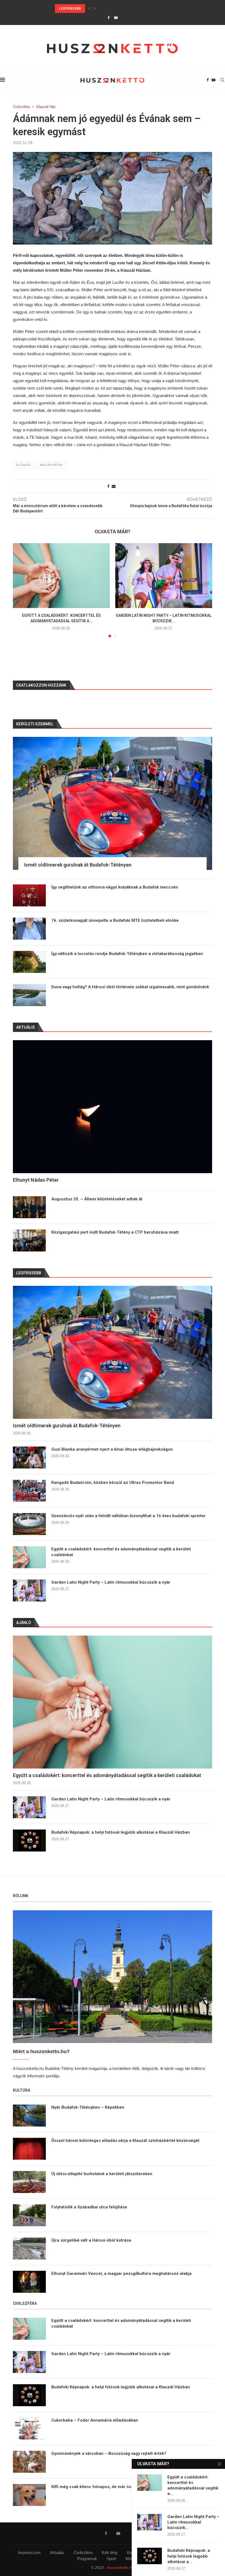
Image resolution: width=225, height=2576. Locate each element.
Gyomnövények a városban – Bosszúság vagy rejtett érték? (109, 2453)
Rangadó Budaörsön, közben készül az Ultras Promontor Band (114, 9)
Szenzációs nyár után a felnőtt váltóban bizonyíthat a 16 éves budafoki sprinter (129, 1516)
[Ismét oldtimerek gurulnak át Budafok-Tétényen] (113, 1352)
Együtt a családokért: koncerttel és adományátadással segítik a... (193, 2485)
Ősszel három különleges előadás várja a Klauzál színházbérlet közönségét (125, 2141)
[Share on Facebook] (108, 486)
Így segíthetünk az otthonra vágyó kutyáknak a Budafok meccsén (115, 887)
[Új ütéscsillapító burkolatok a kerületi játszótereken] (29, 2182)
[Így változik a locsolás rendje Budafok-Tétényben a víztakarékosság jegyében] (29, 962)
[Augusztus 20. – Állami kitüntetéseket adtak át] (29, 1207)
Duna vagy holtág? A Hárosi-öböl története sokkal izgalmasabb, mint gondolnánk (130, 987)
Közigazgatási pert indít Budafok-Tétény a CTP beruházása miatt (115, 1232)
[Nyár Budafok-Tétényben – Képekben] (29, 2116)
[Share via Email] (114, 486)
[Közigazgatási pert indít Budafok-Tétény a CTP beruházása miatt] (29, 1240)
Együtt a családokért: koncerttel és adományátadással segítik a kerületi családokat (121, 1552)
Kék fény (110, 2553)
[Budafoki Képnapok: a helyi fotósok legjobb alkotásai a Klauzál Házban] (29, 1841)
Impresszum (29, 2553)
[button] (89, 9)
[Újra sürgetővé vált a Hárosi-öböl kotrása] (29, 2249)
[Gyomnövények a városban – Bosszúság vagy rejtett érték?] (29, 2462)
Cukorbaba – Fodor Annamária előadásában (95, 2420)
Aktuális (57, 2553)
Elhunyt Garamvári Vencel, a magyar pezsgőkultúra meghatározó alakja (121, 2274)
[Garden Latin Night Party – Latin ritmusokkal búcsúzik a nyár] (164, 575)
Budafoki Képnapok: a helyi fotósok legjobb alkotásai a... (189, 2556)
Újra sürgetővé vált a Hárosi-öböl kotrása (91, 2240)
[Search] (222, 80)
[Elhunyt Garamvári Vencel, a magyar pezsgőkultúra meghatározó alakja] (29, 2282)
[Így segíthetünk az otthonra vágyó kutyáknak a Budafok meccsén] (29, 895)
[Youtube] (116, 18)
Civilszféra (83, 2553)
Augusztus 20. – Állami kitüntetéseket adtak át (97, 1199)
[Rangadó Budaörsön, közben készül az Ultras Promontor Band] (29, 1491)
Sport (111, 2559)
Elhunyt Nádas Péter (36, 1180)
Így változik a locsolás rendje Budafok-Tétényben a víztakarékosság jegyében (127, 954)
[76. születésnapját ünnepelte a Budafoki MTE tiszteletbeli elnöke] (29, 929)
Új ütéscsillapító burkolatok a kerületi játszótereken (102, 2174)
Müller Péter (51, 465)
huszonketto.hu (121, 2567)
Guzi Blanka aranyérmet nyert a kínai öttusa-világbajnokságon (112, 1449)
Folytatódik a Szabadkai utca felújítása (89, 2207)
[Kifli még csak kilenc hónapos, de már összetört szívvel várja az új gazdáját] (29, 2495)
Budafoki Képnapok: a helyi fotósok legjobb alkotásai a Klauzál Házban (121, 1832)
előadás (23, 465)
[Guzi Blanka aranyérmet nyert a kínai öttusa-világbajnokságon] (29, 1458)
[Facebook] (109, 18)
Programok (87, 2559)
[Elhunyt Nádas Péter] (113, 1107)
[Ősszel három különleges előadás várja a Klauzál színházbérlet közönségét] (29, 2149)
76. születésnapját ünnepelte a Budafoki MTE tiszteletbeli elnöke (115, 920)
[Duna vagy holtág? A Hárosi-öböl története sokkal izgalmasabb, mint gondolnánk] (29, 995)
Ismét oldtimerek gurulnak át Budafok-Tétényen (67, 1426)
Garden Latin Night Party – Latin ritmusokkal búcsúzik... (193, 2522)
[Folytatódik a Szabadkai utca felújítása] (29, 2215)
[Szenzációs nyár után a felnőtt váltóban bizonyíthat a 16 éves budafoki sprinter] (29, 1524)
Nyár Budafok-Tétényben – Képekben (88, 2107)
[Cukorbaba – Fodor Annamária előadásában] (29, 2428)
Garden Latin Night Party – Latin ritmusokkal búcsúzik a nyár (111, 1582)
